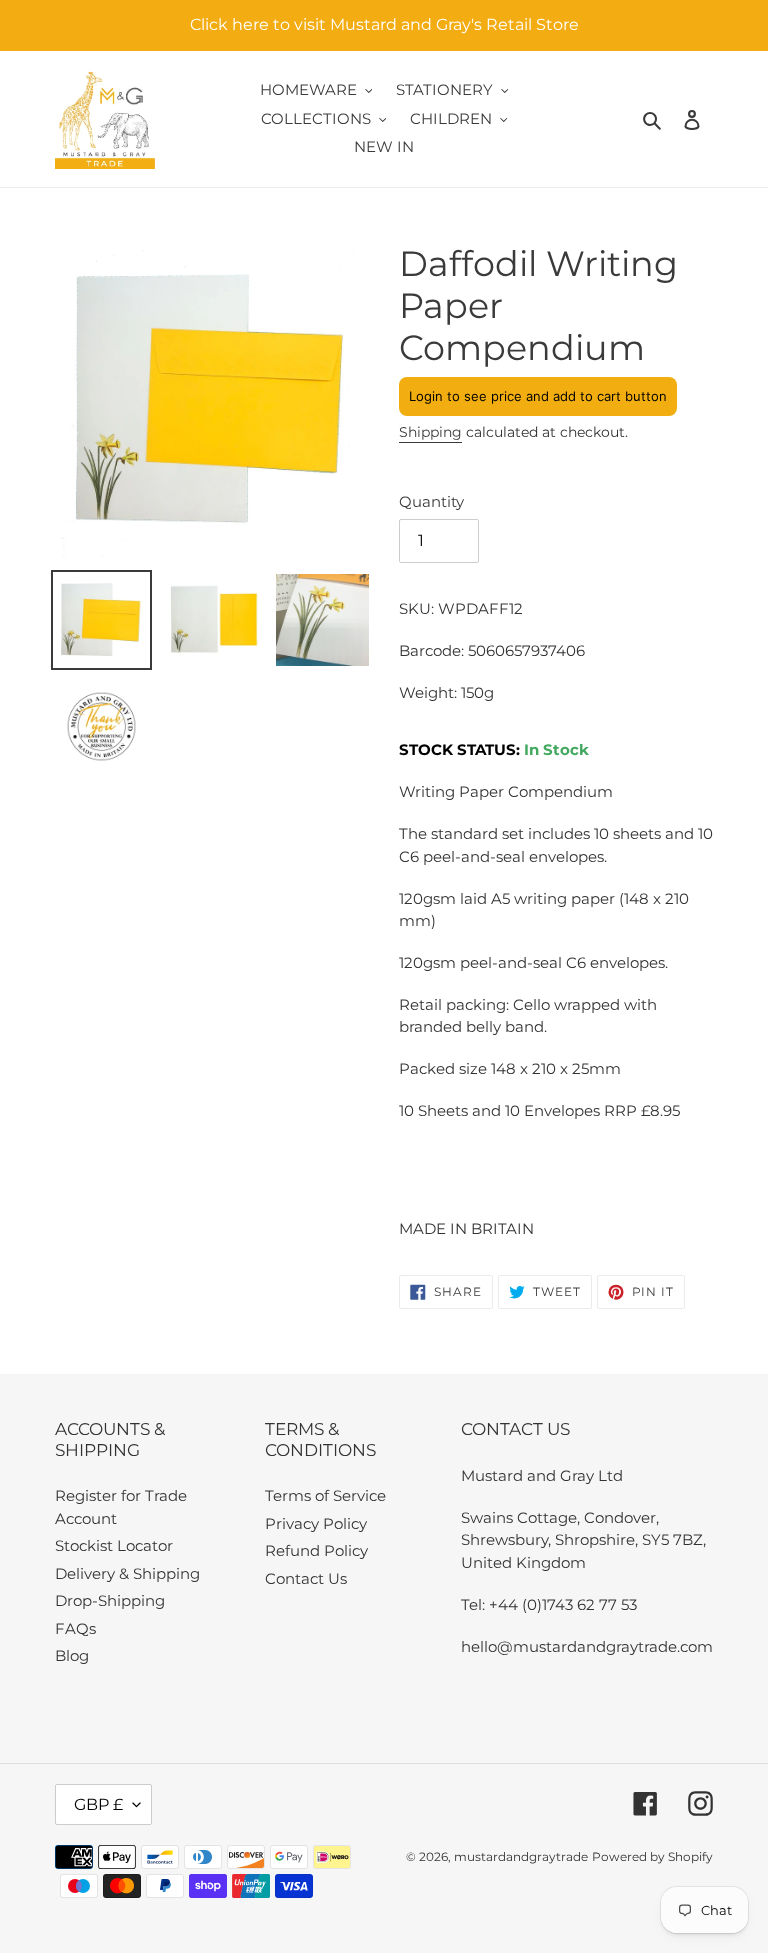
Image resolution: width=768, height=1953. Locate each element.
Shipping (430, 432)
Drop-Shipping (110, 1600)
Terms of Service (325, 1495)
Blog (72, 1655)
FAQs (75, 1628)
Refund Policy (316, 1550)
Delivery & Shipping (127, 1573)
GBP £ (98, 1804)
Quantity (431, 501)
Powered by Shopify (652, 1856)
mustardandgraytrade (521, 1856)
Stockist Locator (114, 1545)
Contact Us (306, 1578)
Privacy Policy (316, 1523)
